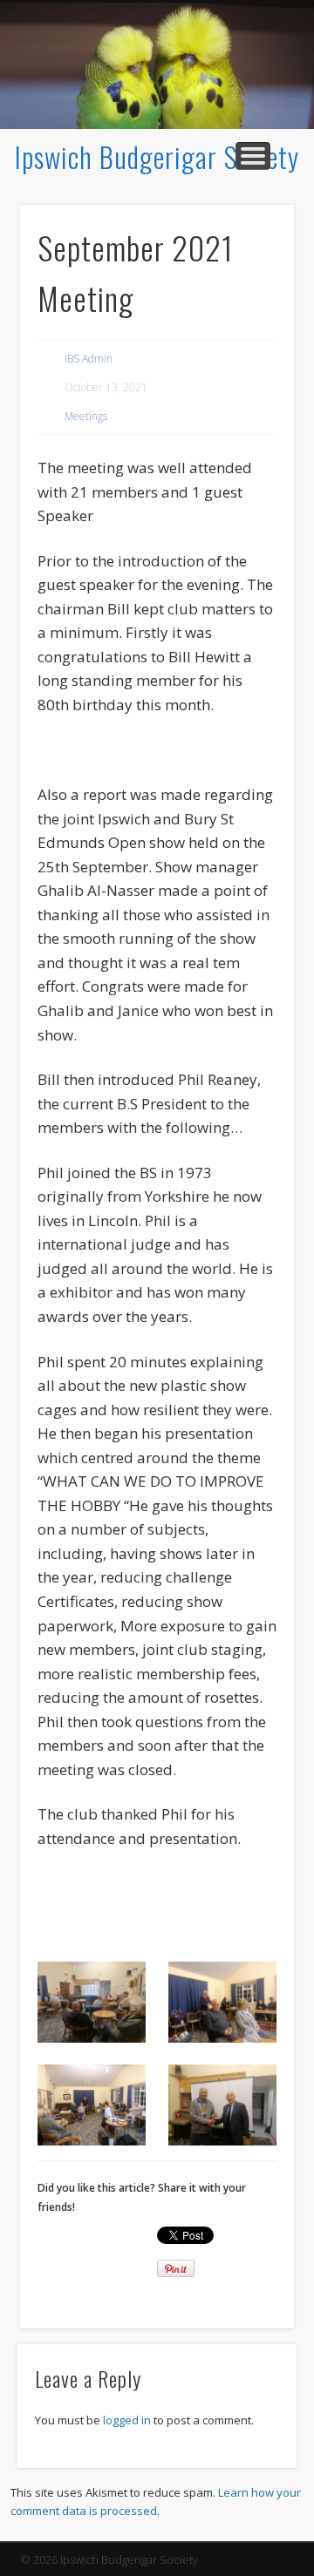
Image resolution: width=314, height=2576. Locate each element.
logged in (127, 2420)
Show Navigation (253, 156)
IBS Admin (89, 359)
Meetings (86, 416)
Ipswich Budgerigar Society (157, 156)
